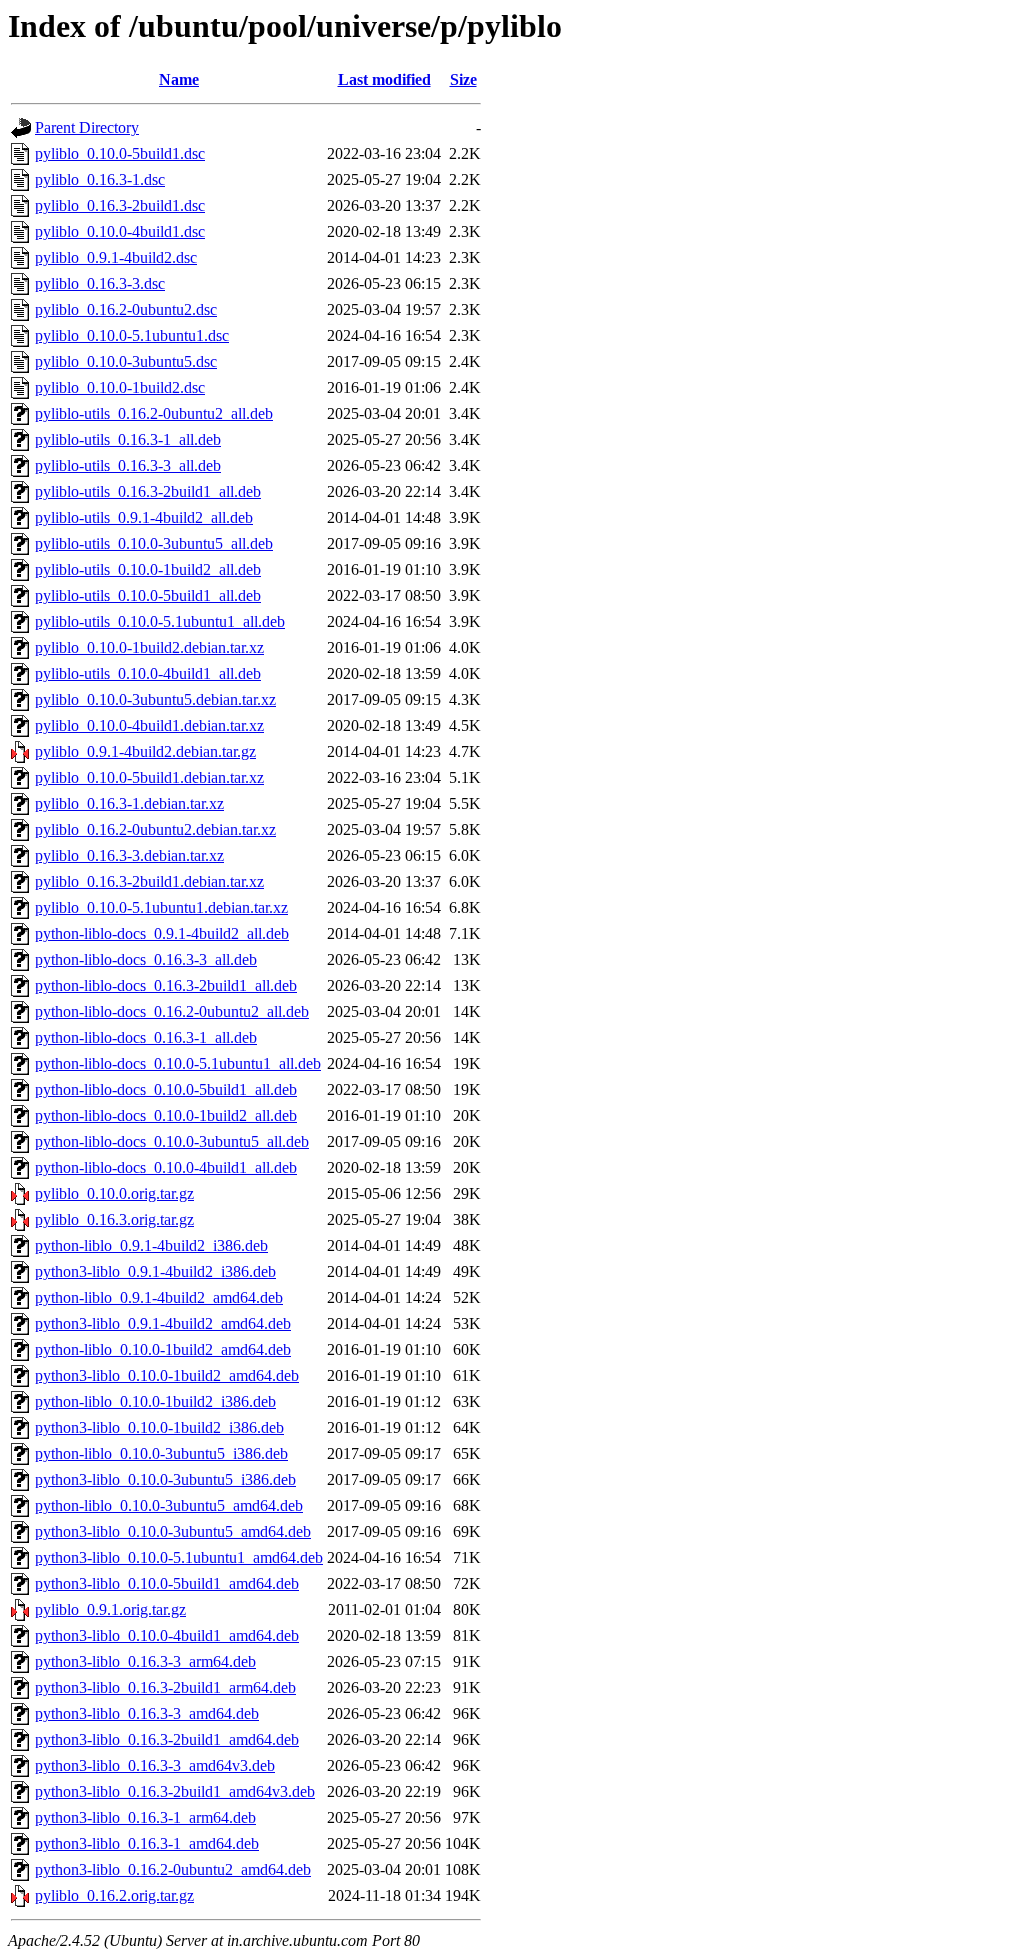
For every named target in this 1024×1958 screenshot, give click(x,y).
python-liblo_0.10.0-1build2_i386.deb (155, 1401)
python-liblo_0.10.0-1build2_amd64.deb (163, 1349)
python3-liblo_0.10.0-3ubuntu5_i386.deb (165, 1479)
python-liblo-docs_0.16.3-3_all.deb (146, 959)
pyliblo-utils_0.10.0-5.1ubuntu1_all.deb (160, 621)
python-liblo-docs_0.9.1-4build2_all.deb (162, 933)
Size (463, 79)
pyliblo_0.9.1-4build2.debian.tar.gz (145, 751)
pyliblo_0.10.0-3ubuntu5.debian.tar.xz (155, 699)
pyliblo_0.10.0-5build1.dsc (120, 153)
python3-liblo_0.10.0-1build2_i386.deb (159, 1427)
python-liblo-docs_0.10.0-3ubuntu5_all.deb (172, 1141)
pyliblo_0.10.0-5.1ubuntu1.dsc (132, 335)
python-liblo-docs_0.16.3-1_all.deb (146, 1037)
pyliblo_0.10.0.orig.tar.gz (114, 1193)
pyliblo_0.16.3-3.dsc (100, 283)
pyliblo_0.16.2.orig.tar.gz (114, 1895)
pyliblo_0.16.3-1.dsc (100, 179)
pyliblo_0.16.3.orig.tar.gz (114, 1219)
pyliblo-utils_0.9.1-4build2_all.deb (144, 517)
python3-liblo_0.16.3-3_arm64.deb (145, 1661)
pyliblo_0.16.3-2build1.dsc (120, 205)
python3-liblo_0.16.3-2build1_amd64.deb (167, 1739)
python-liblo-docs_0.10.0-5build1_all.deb (166, 1089)
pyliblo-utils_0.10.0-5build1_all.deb (148, 595)
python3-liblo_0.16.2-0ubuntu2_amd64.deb (173, 1869)
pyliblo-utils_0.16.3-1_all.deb (128, 439)
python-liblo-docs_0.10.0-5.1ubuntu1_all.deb (178, 1063)
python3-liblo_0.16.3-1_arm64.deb (145, 1817)
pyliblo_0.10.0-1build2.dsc (120, 387)
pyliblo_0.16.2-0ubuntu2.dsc (126, 309)
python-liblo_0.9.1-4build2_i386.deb (151, 1245)
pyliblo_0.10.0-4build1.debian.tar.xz (149, 725)
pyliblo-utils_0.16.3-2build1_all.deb (148, 491)
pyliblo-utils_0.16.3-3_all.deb (128, 465)
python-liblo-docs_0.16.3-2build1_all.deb (166, 985)
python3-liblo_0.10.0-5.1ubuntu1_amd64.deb (179, 1557)
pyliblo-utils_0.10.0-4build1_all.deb (148, 673)
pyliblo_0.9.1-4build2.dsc (116, 257)
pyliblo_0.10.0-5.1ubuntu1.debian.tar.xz (161, 907)
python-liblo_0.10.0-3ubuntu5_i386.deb (161, 1453)
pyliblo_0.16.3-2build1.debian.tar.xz (149, 881)
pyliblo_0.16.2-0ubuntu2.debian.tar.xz (155, 829)
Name (179, 79)
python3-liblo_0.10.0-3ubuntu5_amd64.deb (173, 1531)
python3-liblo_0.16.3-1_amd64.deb (147, 1843)
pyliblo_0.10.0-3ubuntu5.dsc (126, 361)
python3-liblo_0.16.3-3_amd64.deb (147, 1713)
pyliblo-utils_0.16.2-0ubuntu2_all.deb (154, 413)
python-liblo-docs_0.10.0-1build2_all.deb (166, 1115)
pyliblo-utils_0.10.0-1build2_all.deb (148, 569)
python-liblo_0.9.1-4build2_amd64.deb (159, 1297)
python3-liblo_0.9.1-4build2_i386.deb (155, 1271)
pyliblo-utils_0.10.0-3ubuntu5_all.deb (154, 543)
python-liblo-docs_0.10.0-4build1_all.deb (166, 1167)
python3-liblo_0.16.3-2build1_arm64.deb (165, 1687)
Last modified (384, 79)
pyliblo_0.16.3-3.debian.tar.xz (129, 855)
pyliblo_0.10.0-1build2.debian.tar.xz (149, 647)
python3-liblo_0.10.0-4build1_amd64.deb (167, 1635)
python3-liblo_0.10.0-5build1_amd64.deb (167, 1583)
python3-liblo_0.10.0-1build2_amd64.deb (167, 1375)
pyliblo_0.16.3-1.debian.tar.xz (129, 803)
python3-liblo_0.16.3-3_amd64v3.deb (155, 1765)
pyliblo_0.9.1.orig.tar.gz (110, 1609)
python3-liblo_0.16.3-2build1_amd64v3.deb (175, 1791)
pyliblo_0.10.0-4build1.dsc (120, 231)
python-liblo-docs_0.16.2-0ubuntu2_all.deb (172, 1011)
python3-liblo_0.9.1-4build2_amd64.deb (163, 1323)
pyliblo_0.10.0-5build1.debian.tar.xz (149, 777)
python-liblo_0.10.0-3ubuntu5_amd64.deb (169, 1505)
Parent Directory (87, 127)
